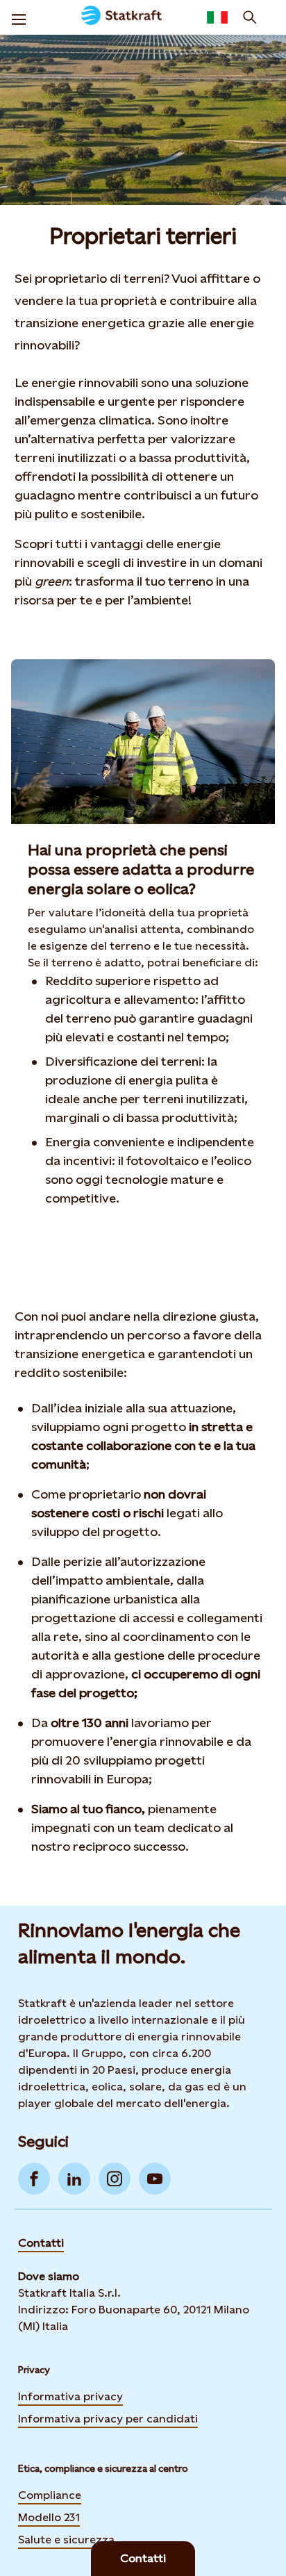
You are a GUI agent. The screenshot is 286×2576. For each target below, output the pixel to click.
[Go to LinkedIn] (74, 2179)
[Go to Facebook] (34, 2179)
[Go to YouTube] (155, 2179)
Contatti (41, 2243)
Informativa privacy (70, 2396)
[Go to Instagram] (115, 2179)
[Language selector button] (217, 17)
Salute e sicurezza (66, 2540)
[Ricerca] (250, 17)
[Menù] (19, 17)
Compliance (50, 2495)
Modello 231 (49, 2517)
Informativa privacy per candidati (108, 2419)
